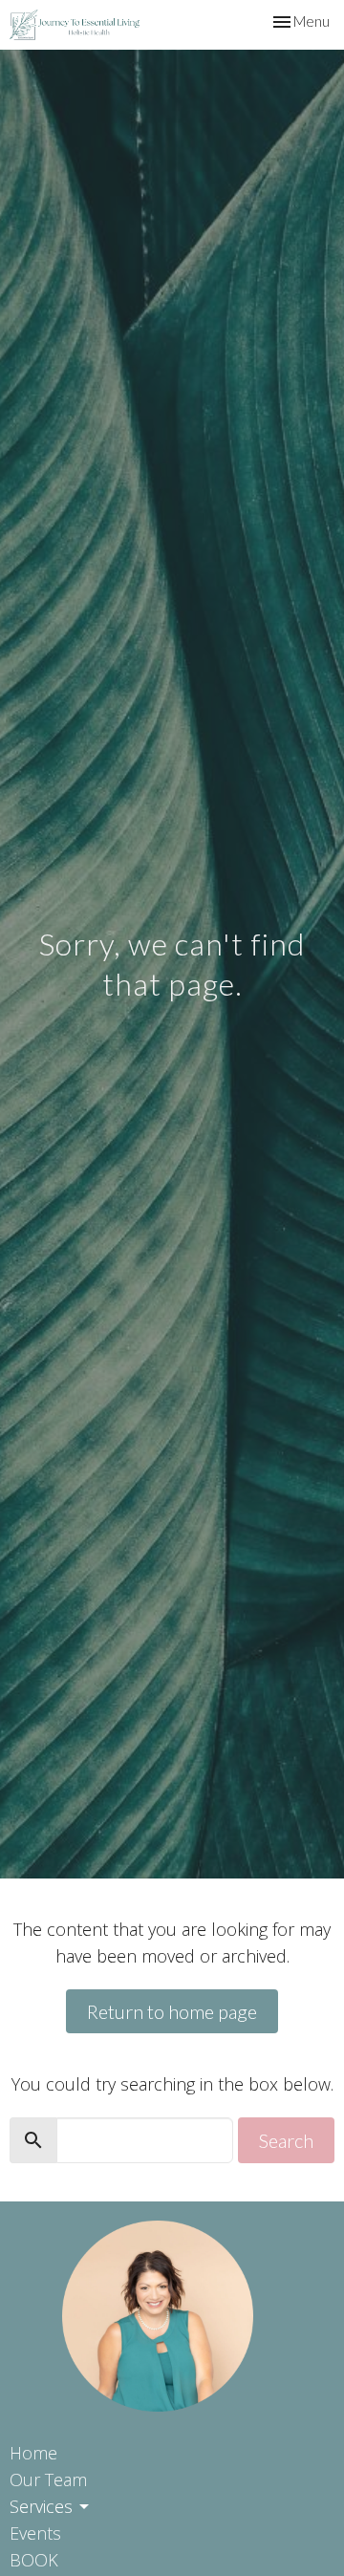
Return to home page (172, 2011)
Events (35, 2533)
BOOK (34, 2560)
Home (33, 2453)
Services (41, 2506)
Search (286, 2140)
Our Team (48, 2479)
